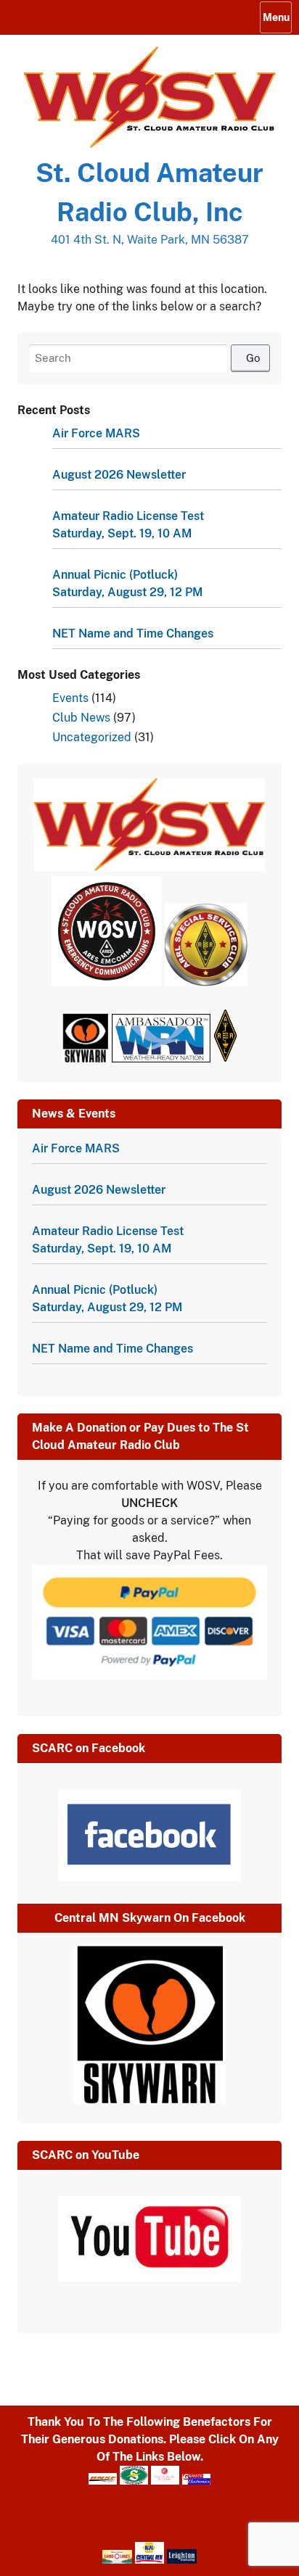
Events (70, 698)
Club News (81, 718)
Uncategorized (92, 737)
